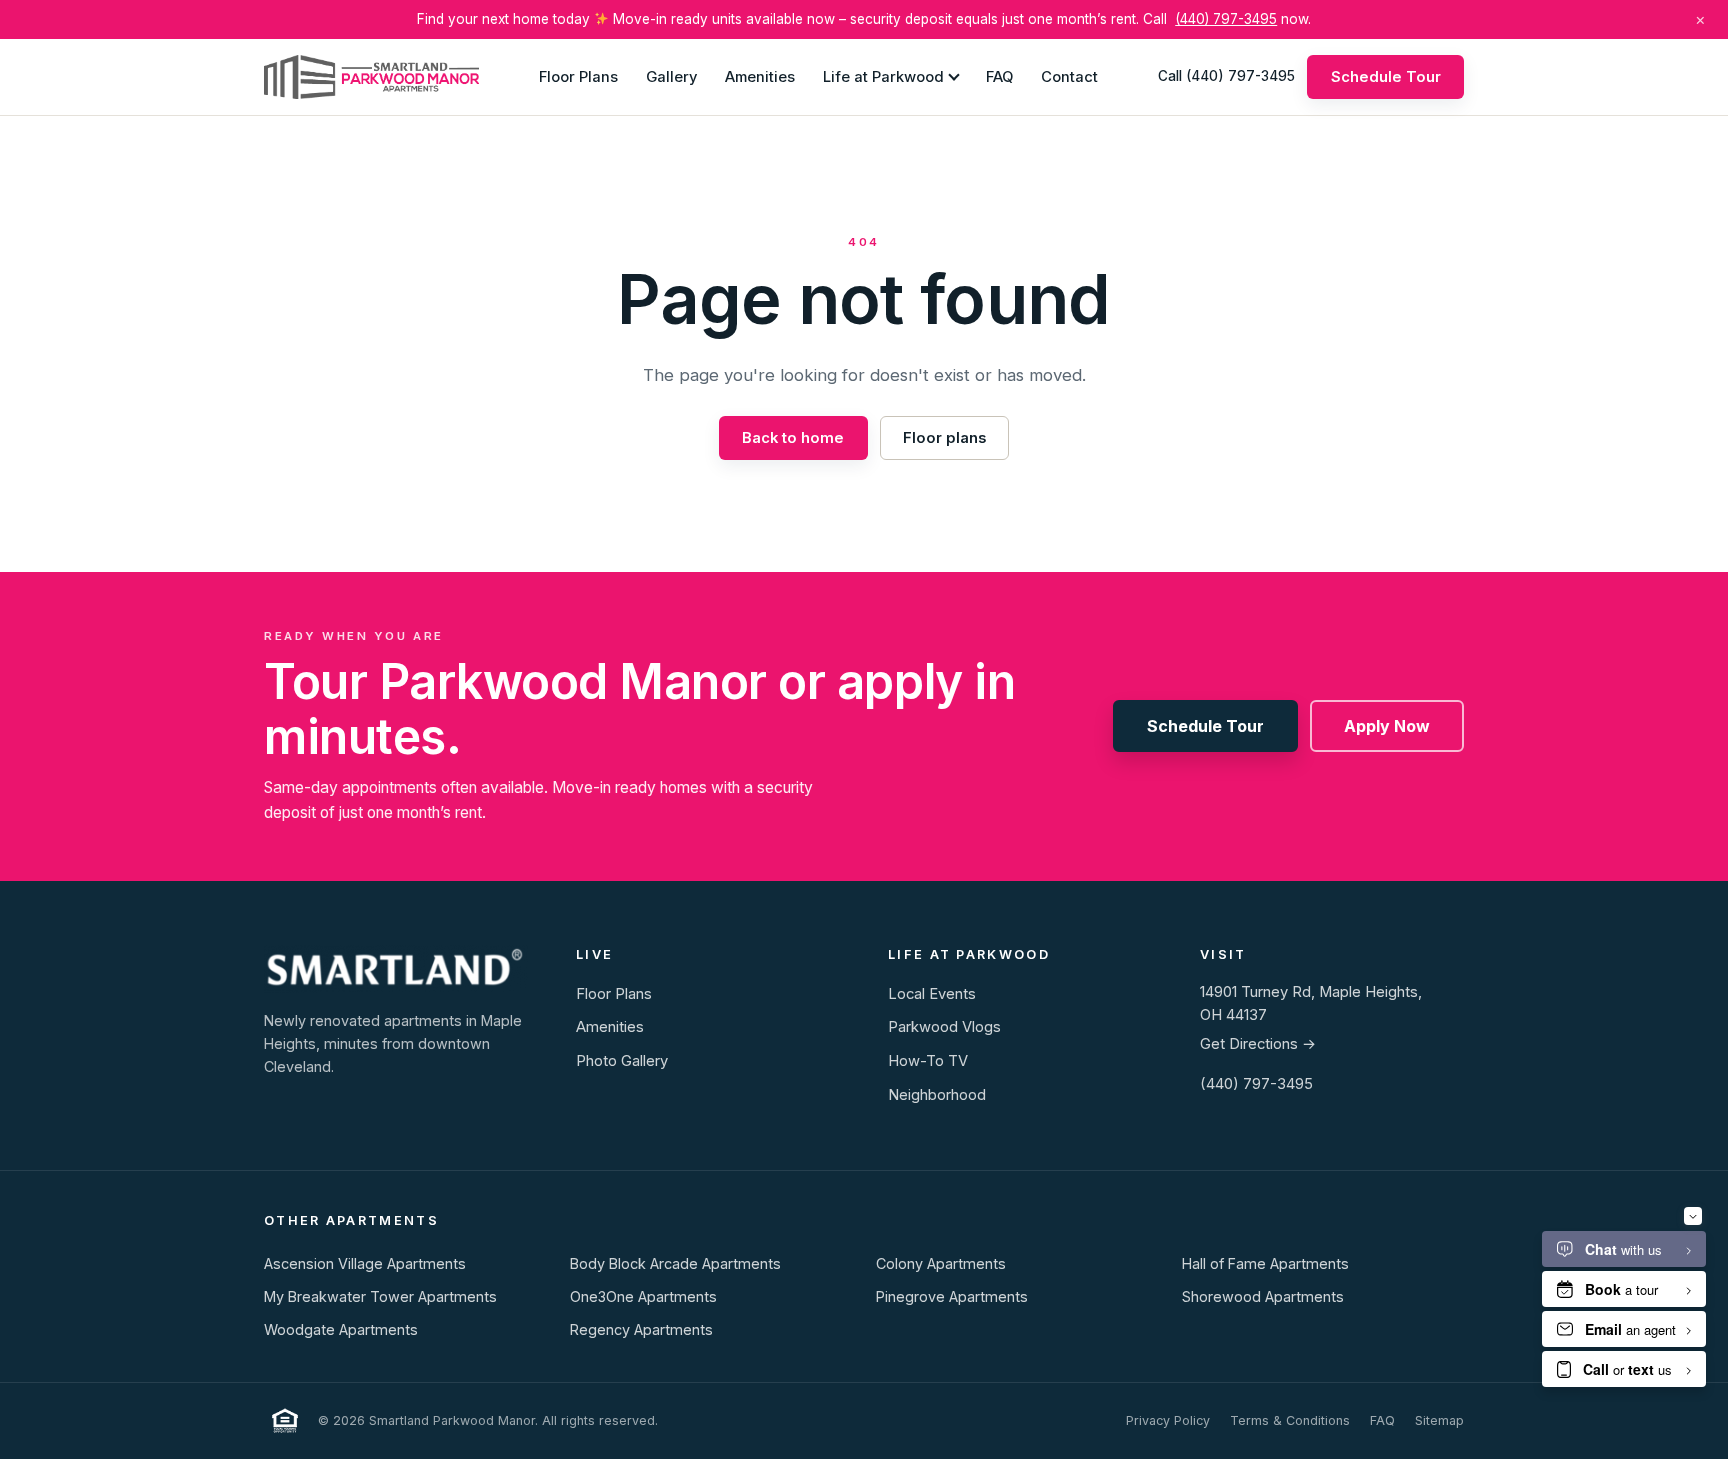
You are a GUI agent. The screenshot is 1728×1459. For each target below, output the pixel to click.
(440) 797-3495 (1226, 19)
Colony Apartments (941, 1263)
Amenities (760, 76)
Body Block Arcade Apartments (675, 1263)
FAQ (999, 76)
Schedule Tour (1386, 76)
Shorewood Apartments (1263, 1296)
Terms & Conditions (1290, 1420)
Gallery (671, 76)
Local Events (932, 994)
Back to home (793, 438)
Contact (1069, 76)
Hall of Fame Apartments (1265, 1263)
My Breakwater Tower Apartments (380, 1296)
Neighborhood (937, 1095)
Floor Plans (578, 76)
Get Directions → (1258, 1044)
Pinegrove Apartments (952, 1296)
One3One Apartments (643, 1296)
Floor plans (944, 438)
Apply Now (1387, 726)
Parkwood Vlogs (944, 1027)
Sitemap (1439, 1420)
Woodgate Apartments (341, 1329)
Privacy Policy (1168, 1420)
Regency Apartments (641, 1329)
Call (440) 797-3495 (1226, 76)
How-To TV (928, 1061)
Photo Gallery (622, 1061)
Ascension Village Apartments (365, 1263)
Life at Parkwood (883, 76)
